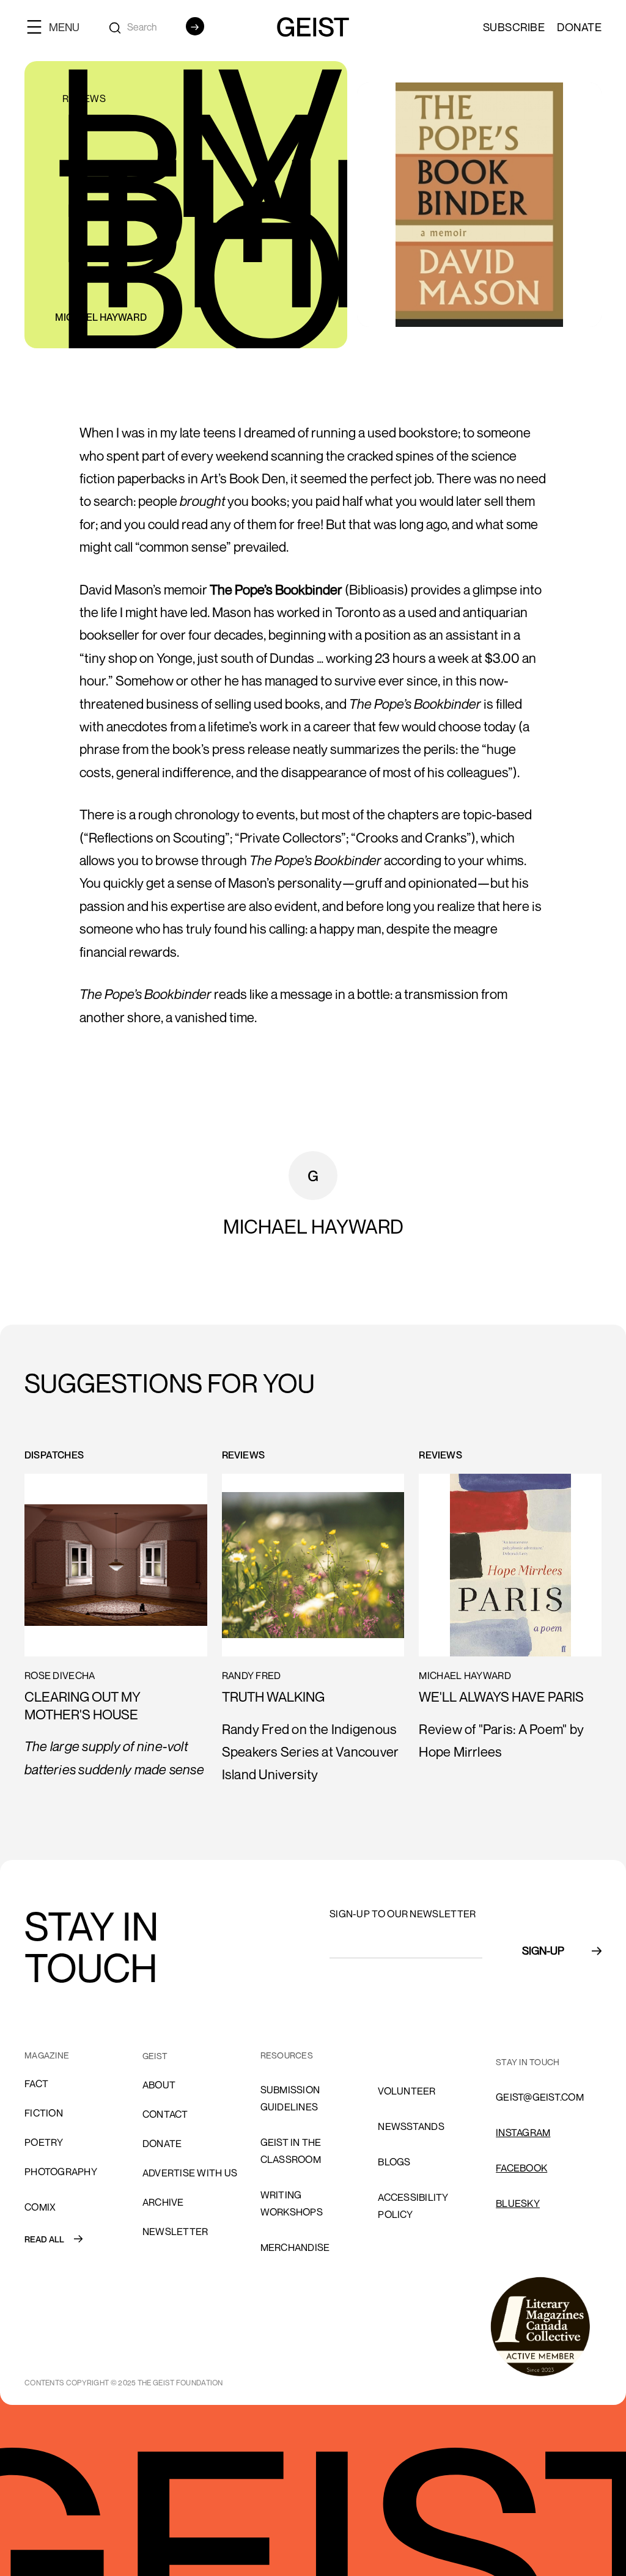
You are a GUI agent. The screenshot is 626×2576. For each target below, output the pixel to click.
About (159, 2085)
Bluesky (518, 2203)
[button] (58, 27)
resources (287, 2055)
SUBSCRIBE (514, 27)
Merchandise (295, 2247)
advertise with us (190, 2173)
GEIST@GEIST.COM (540, 2097)
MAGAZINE (47, 2055)
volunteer (407, 2091)
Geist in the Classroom (291, 2151)
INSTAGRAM (523, 2132)
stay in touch (528, 2062)
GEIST (155, 2056)
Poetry (44, 2142)
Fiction (44, 2113)
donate (162, 2143)
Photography (61, 2172)
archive (163, 2202)
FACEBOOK (521, 2168)
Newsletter (175, 2231)
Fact (36, 2084)
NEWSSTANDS (411, 2126)
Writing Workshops (292, 2203)
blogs (394, 2162)
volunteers (410, 2055)
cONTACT (165, 2114)
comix (40, 2207)
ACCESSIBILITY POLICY (413, 2206)
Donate (579, 27)
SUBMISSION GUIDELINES (290, 2098)
